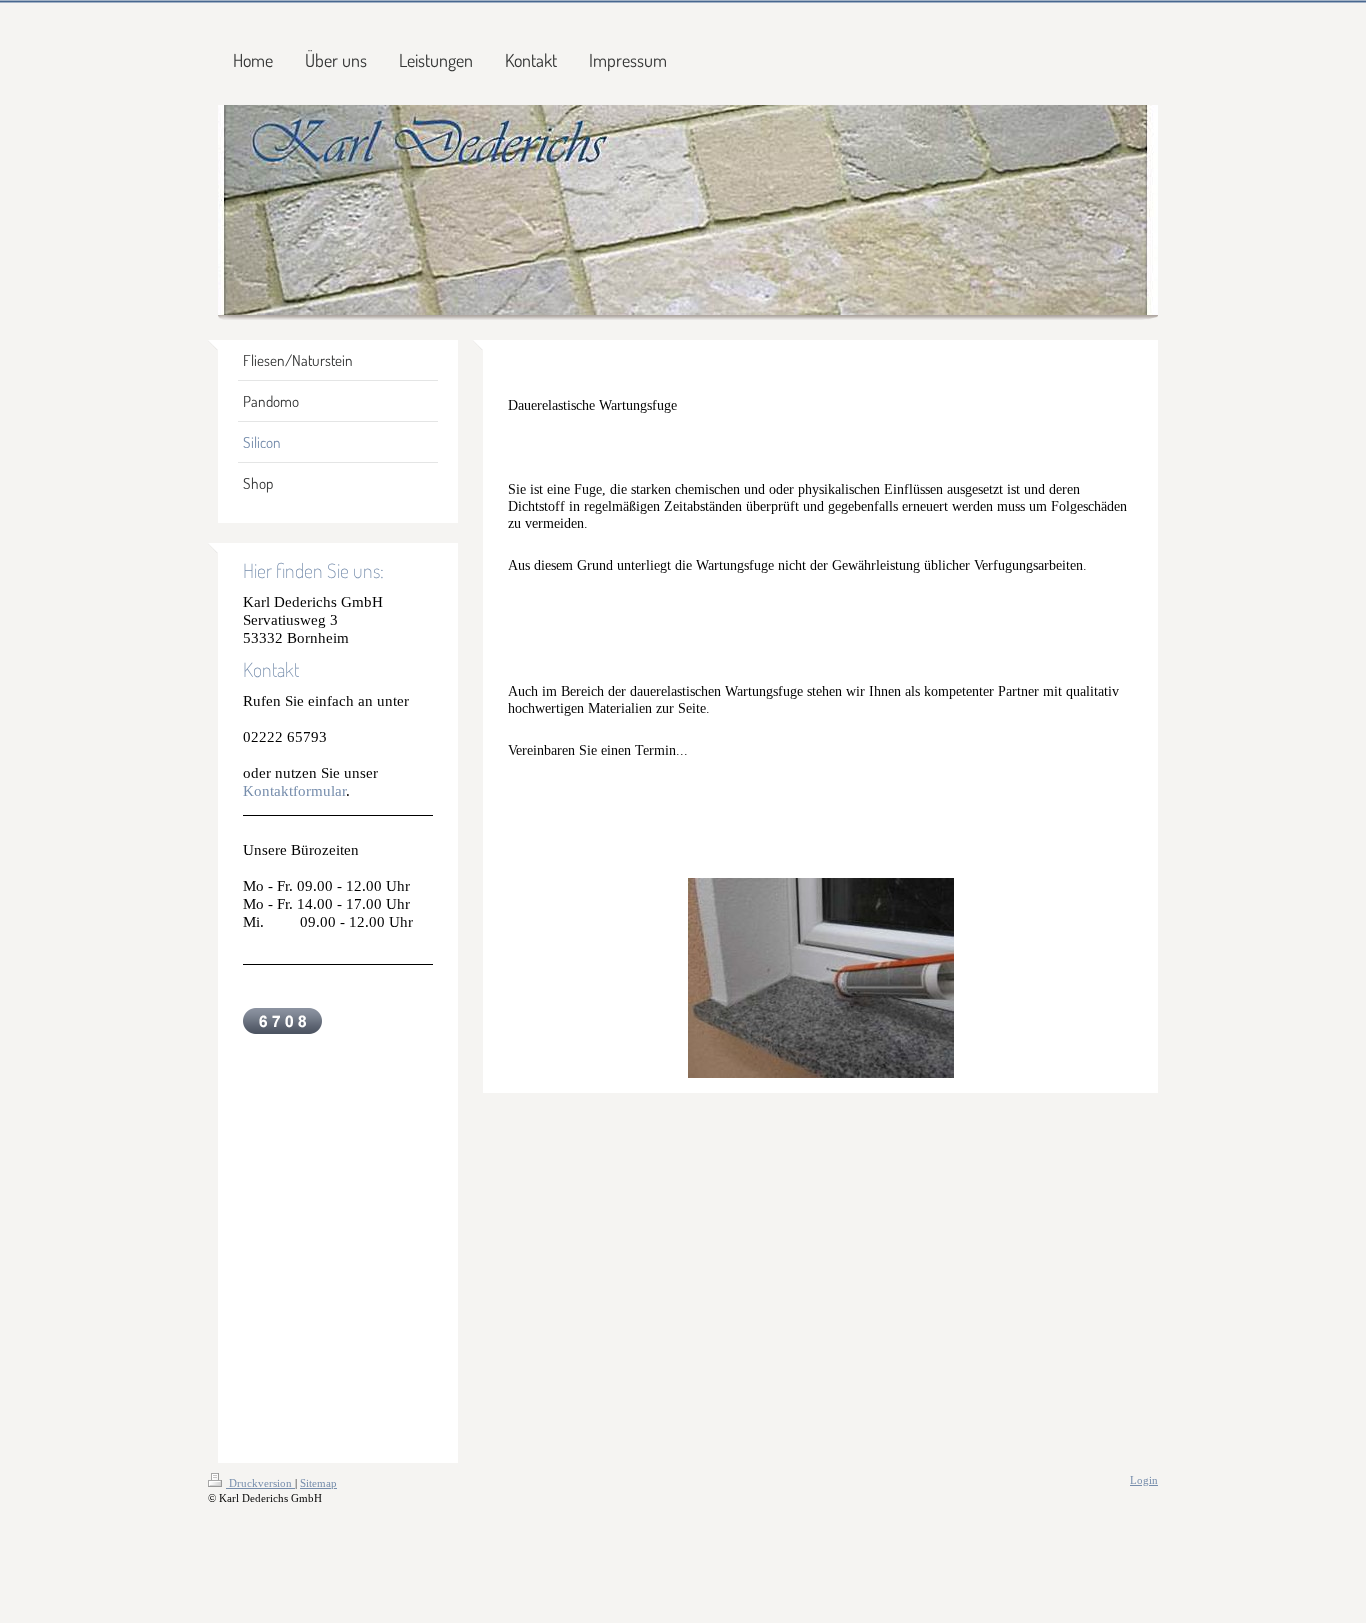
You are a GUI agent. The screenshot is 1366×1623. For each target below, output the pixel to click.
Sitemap (318, 1483)
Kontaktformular (294, 790)
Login (1144, 1480)
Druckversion (260, 1483)
